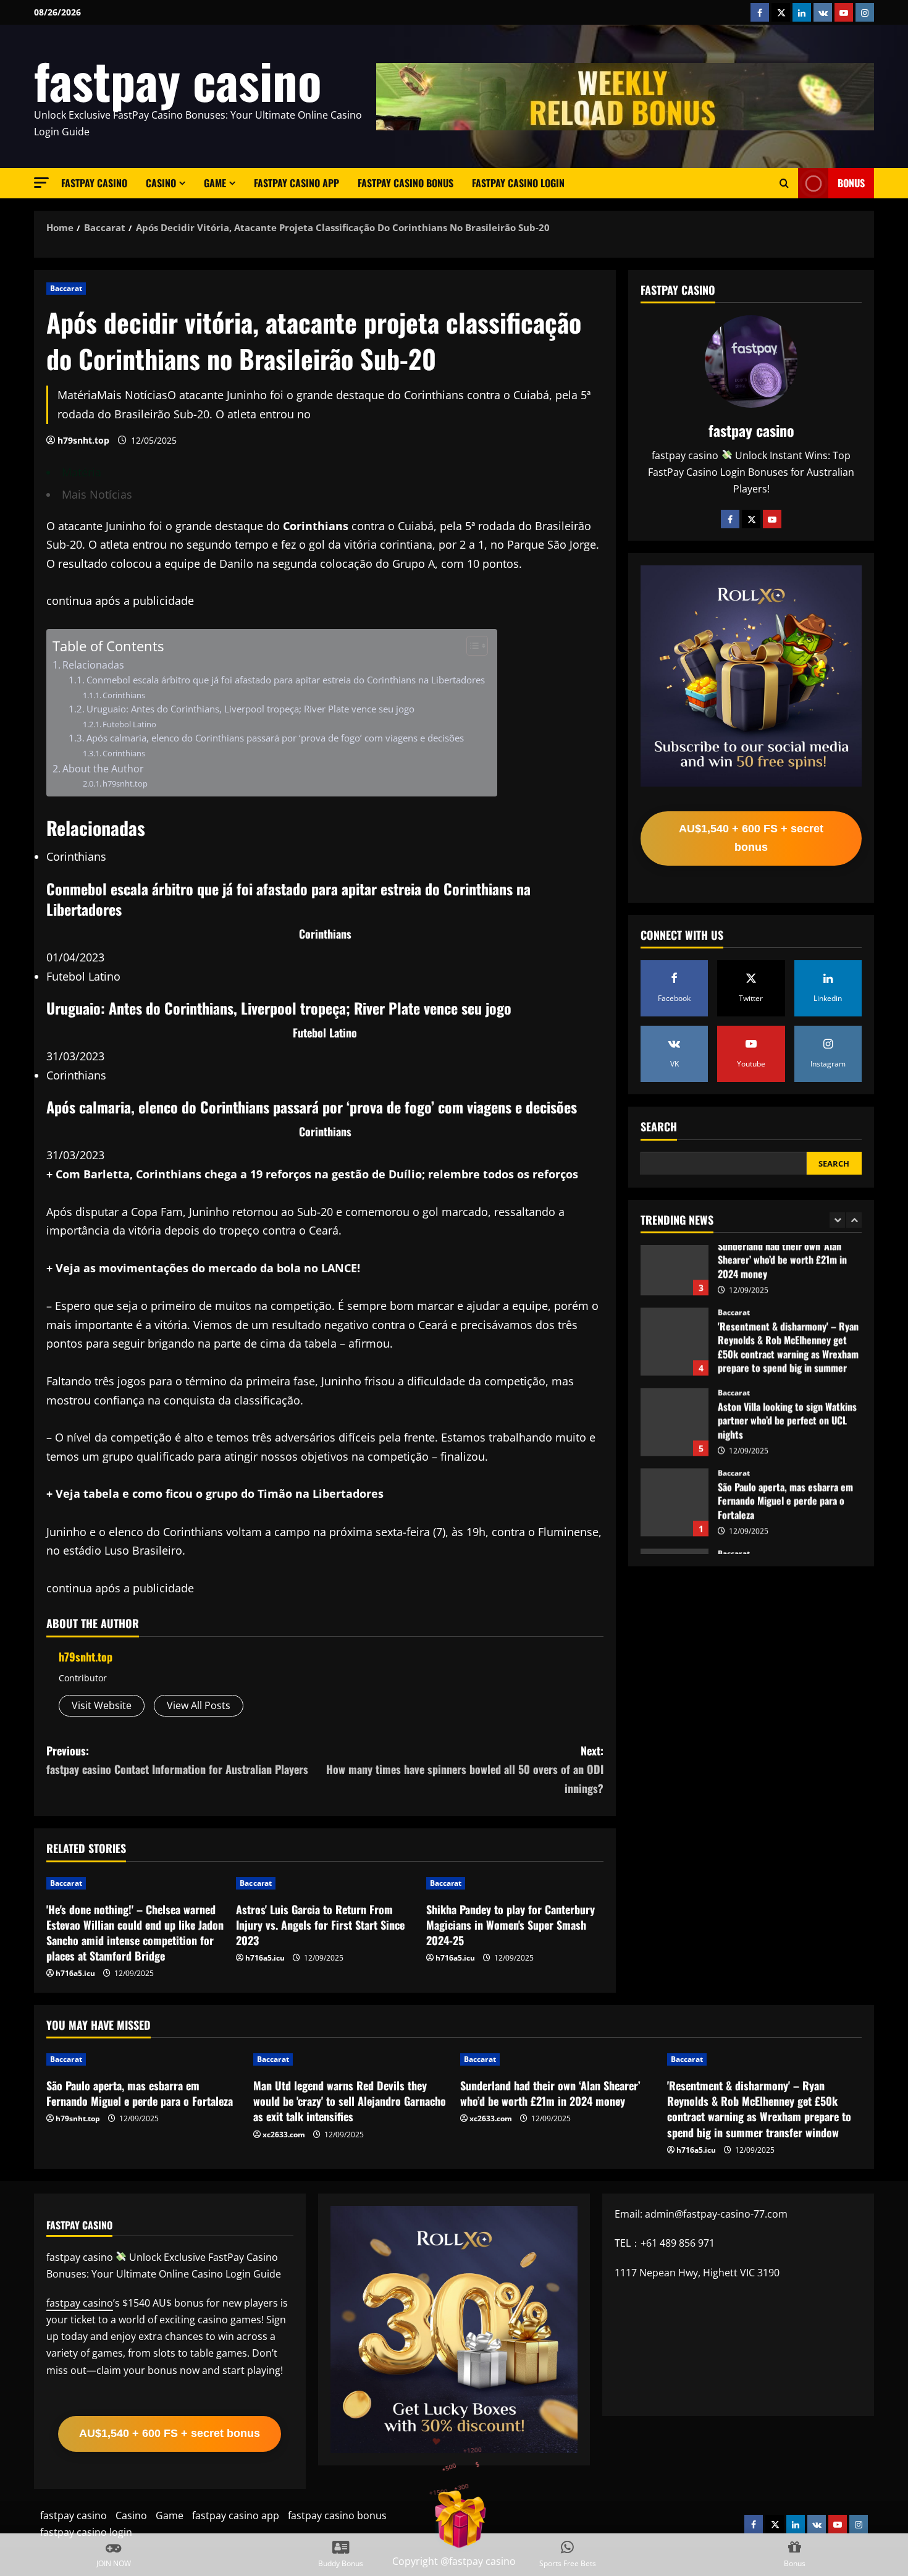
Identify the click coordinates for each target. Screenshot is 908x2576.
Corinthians (124, 695)
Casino (161, 183)
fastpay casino (178, 80)
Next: (465, 1769)
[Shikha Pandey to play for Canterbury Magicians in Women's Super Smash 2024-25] (515, 1883)
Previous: (177, 1760)
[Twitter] (751, 519)
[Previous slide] (837, 1219)
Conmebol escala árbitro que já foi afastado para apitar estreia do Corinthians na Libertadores (286, 680)
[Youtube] (772, 519)
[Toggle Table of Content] (471, 646)
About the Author (103, 769)
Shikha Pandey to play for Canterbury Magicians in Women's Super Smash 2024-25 (511, 1925)
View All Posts (199, 1705)
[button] (41, 183)
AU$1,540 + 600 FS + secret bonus (751, 838)
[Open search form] (784, 184)
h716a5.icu (75, 1973)
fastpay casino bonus (406, 183)
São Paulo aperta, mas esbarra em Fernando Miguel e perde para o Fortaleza (675, 1440)
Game (215, 183)
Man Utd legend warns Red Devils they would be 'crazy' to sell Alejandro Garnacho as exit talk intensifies (675, 1520)
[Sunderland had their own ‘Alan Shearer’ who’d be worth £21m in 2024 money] (557, 2059)
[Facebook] (730, 519)
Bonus (851, 183)
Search (659, 1127)
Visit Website (102, 1705)
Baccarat (66, 288)
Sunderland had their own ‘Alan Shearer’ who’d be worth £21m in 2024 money (550, 2093)
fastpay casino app (296, 183)
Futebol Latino (129, 724)
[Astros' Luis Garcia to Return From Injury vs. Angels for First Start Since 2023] (325, 1883)
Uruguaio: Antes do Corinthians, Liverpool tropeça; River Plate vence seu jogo (250, 709)
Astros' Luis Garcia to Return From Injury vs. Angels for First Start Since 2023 (320, 1925)
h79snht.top (83, 440)
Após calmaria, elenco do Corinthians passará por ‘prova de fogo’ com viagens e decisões (275, 738)
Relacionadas (93, 665)
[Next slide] (854, 1219)
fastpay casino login (518, 183)
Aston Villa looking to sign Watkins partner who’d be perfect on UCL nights (675, 1359)
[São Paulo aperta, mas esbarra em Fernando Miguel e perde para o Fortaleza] (144, 2059)
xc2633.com (284, 2135)
